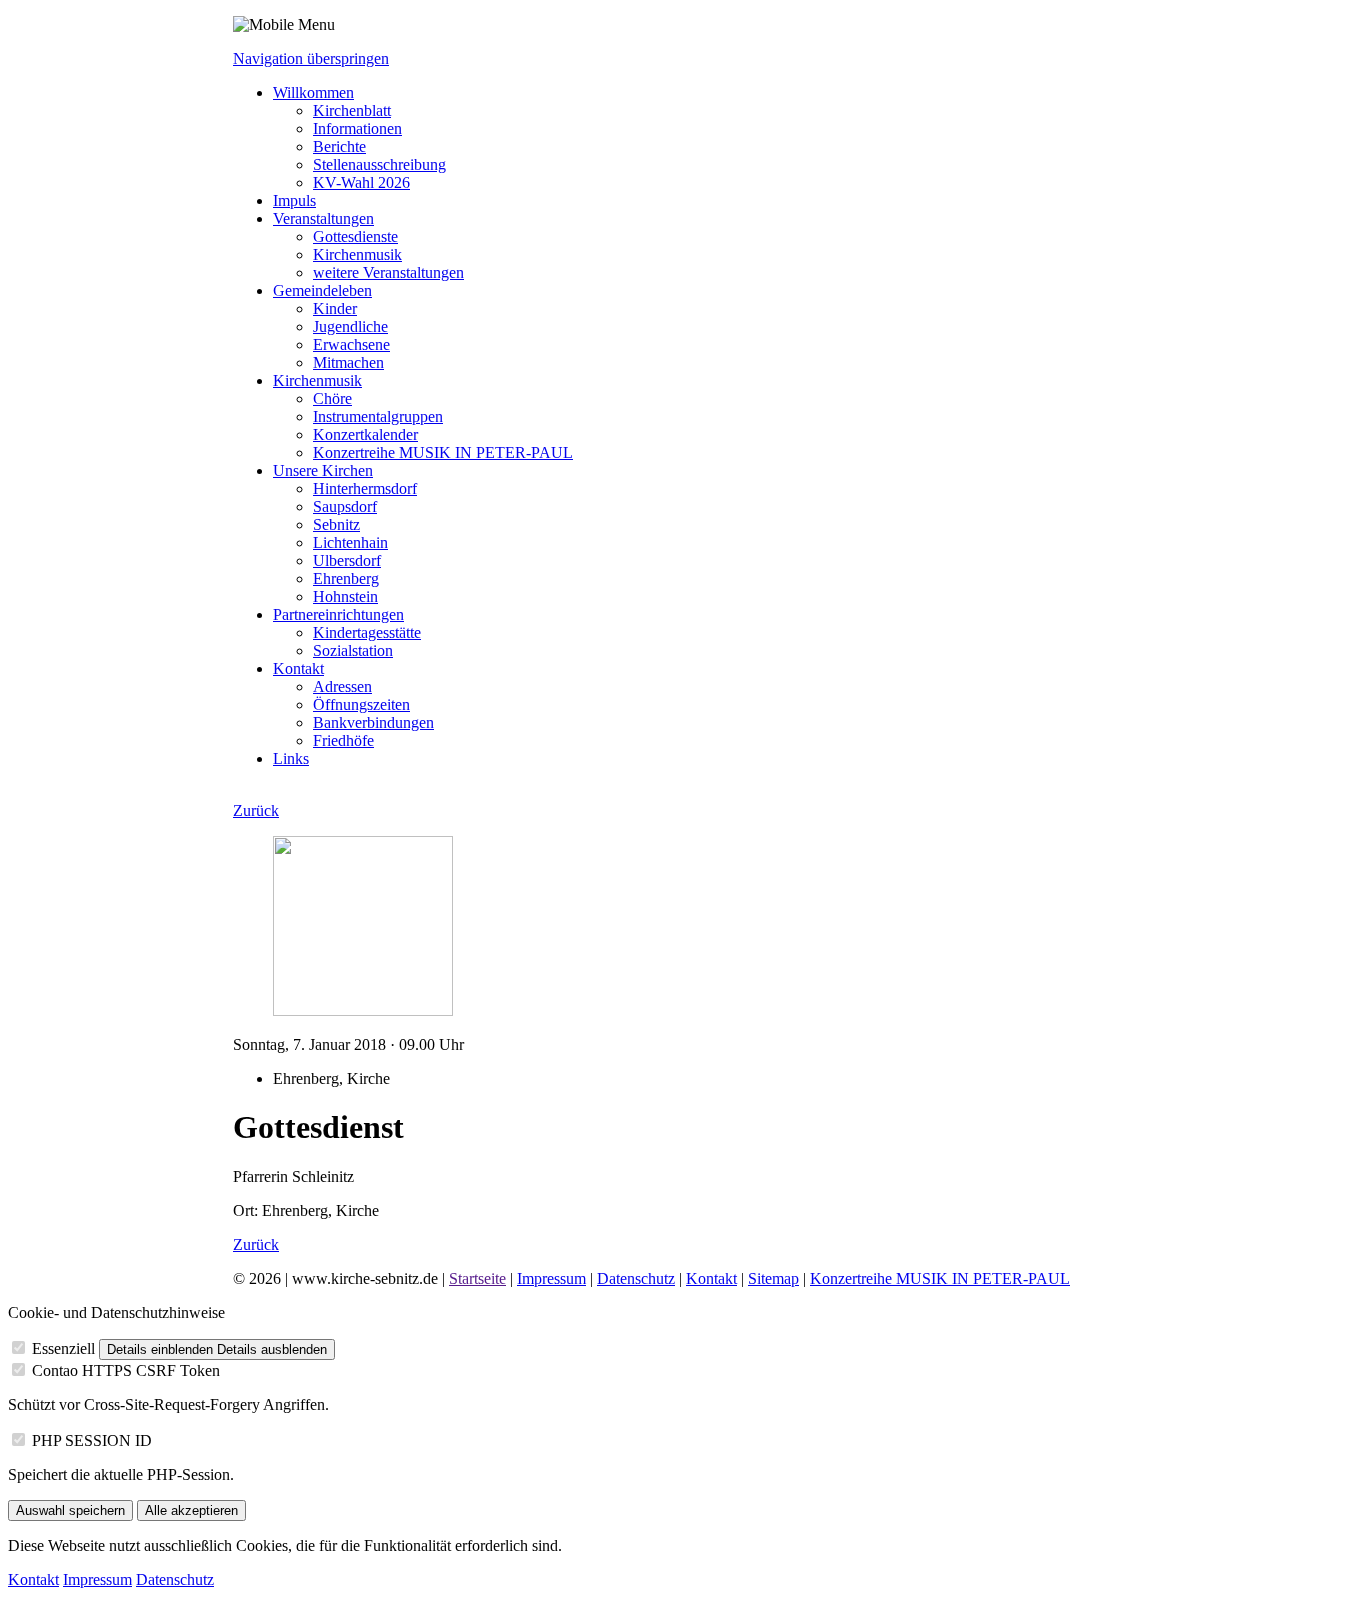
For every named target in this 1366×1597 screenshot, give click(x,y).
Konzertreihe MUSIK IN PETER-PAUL (940, 1278)
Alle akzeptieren (191, 1510)
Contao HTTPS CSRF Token (126, 1370)
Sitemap (773, 1278)
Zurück (256, 810)
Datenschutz (636, 1278)
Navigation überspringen (311, 58)
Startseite (477, 1278)
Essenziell (63, 1348)
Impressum (551, 1278)
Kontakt (711, 1278)
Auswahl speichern (70, 1510)
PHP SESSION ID (92, 1440)
